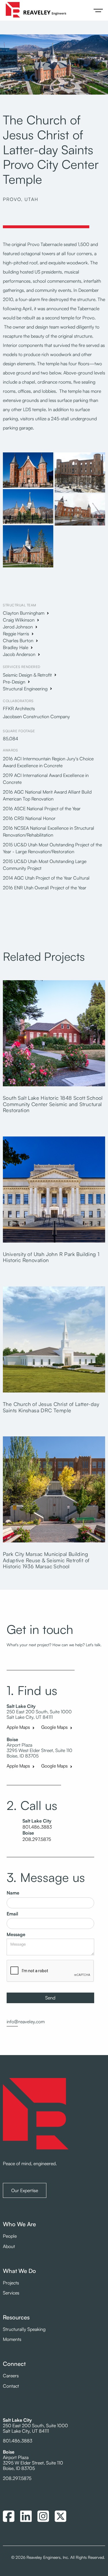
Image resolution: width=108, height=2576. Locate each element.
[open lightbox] (28, 471)
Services (11, 2293)
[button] (98, 10)
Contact (11, 2386)
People (10, 2236)
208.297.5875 (37, 1839)
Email (12, 1914)
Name (13, 1893)
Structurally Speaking (24, 2329)
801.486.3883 (37, 1827)
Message (16, 1935)
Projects (11, 2283)
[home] (35, 10)
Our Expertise (25, 2190)
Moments (12, 2339)
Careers (11, 2376)
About (9, 2246)
